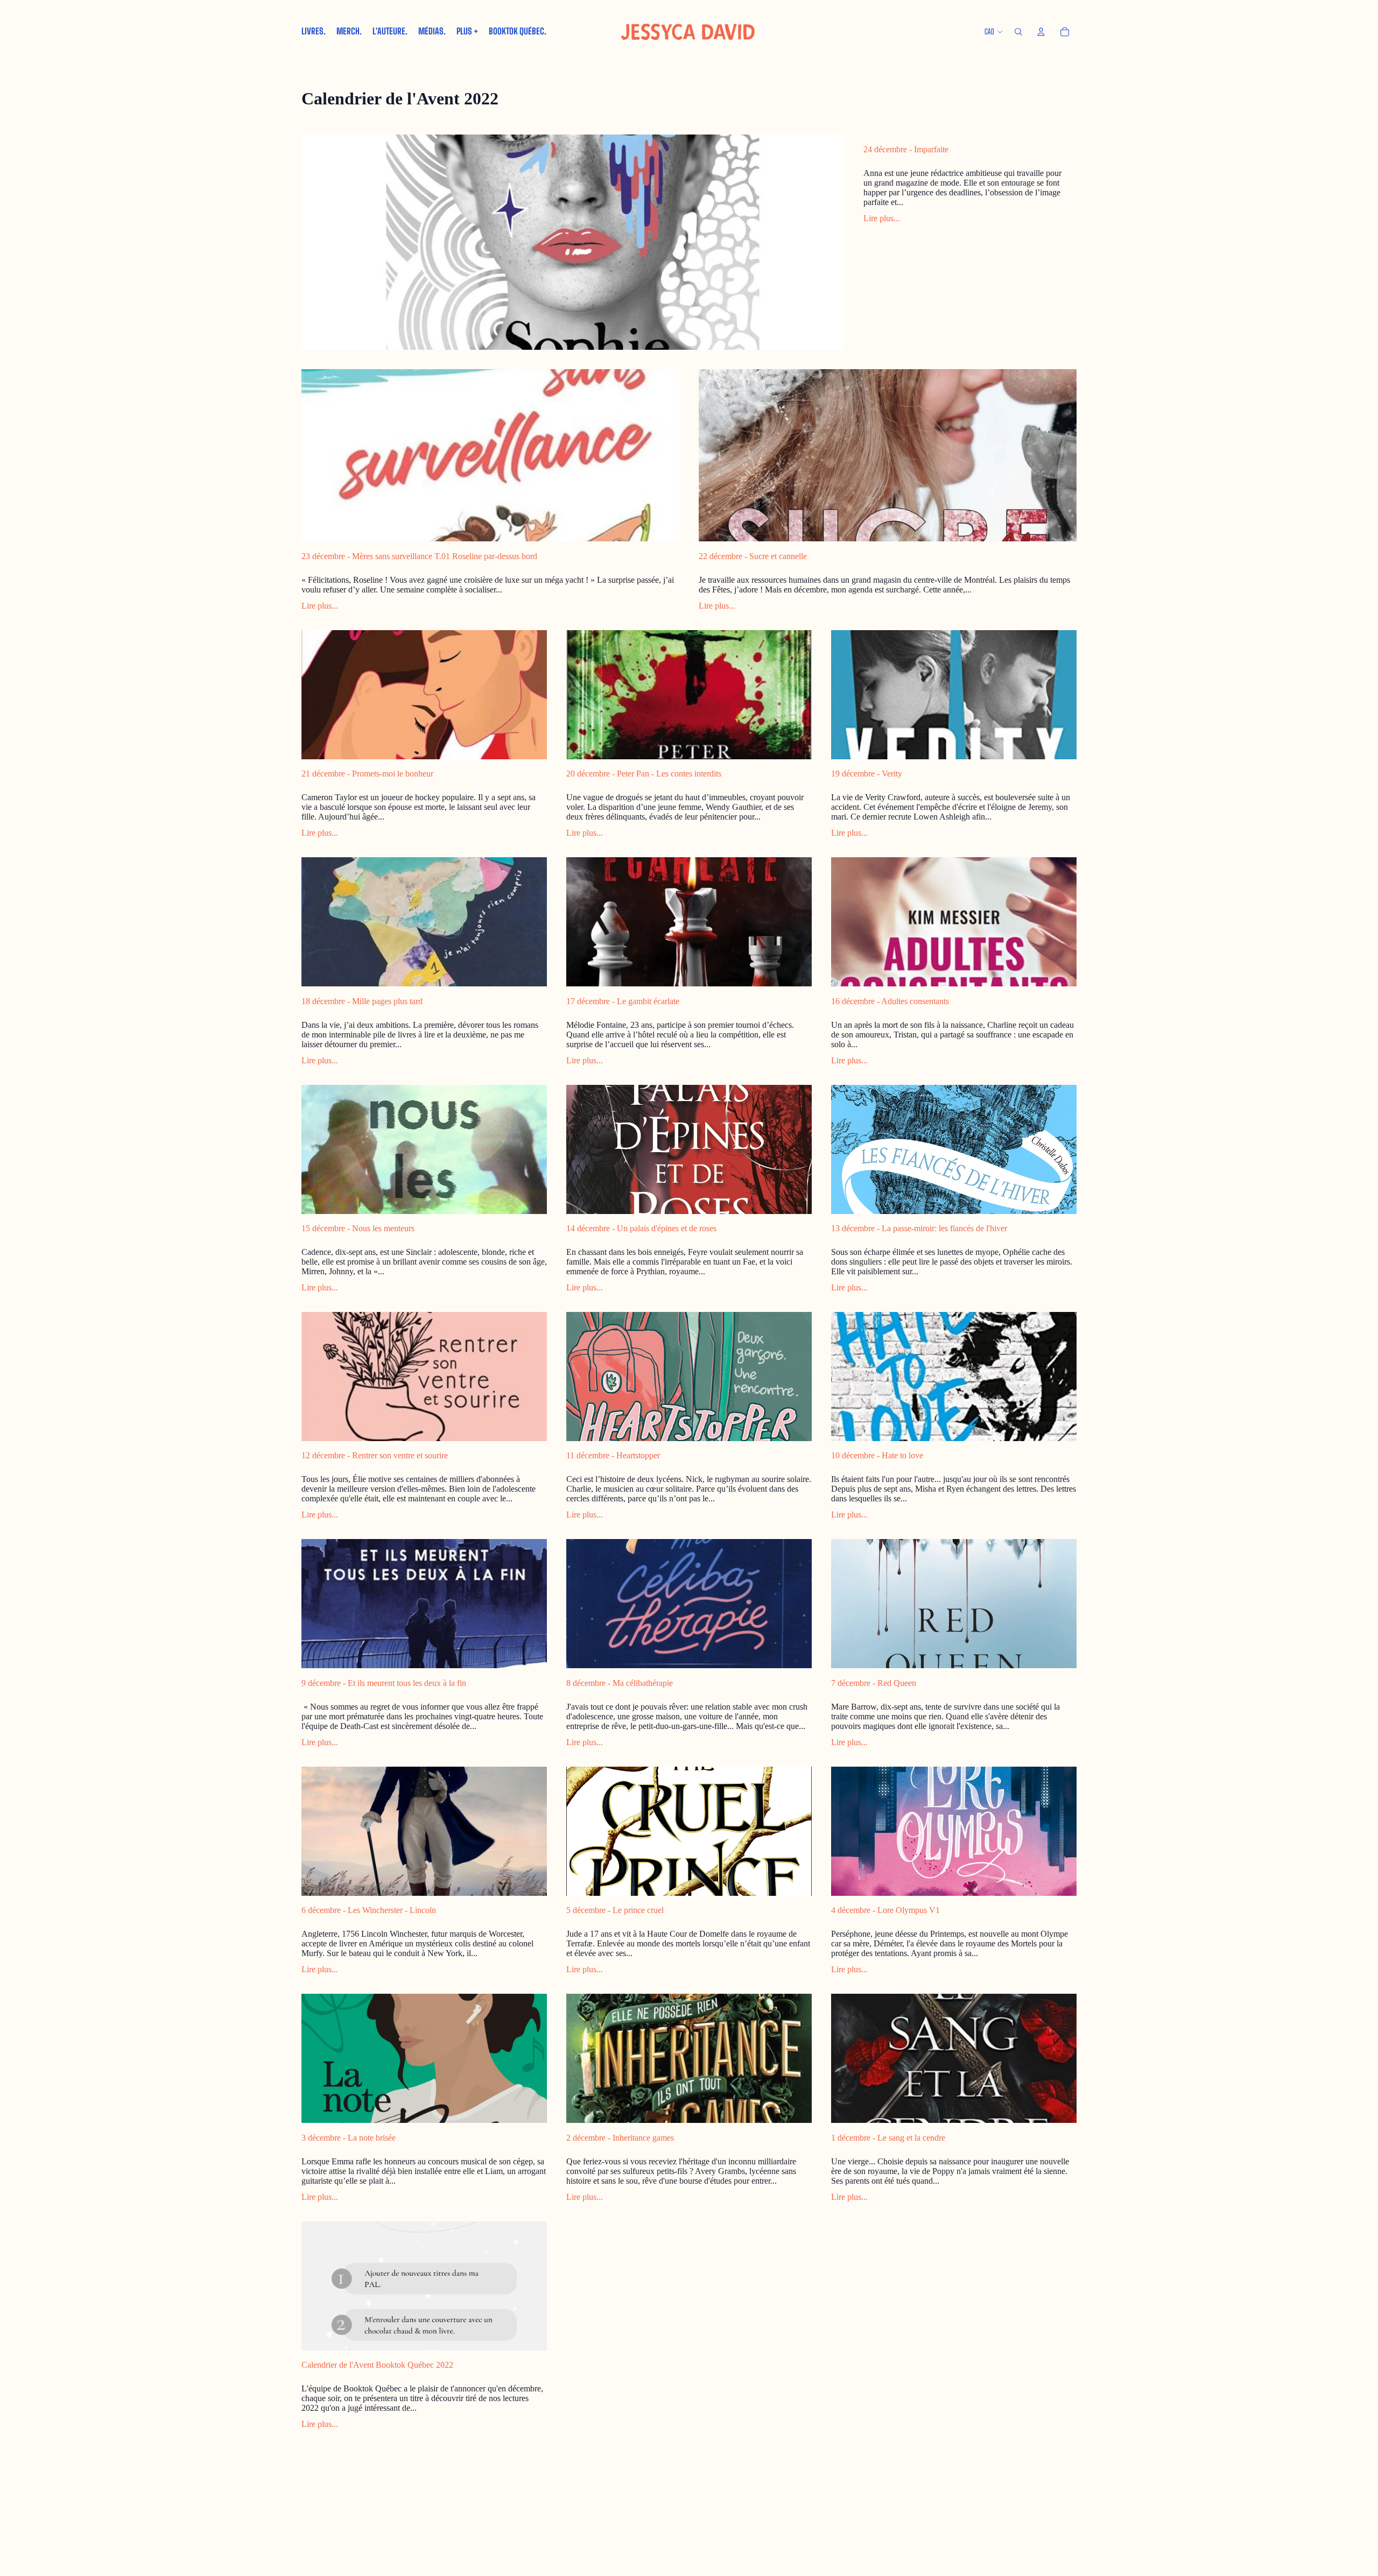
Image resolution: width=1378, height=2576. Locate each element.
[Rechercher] (1018, 32)
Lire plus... (882, 218)
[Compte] (1041, 32)
